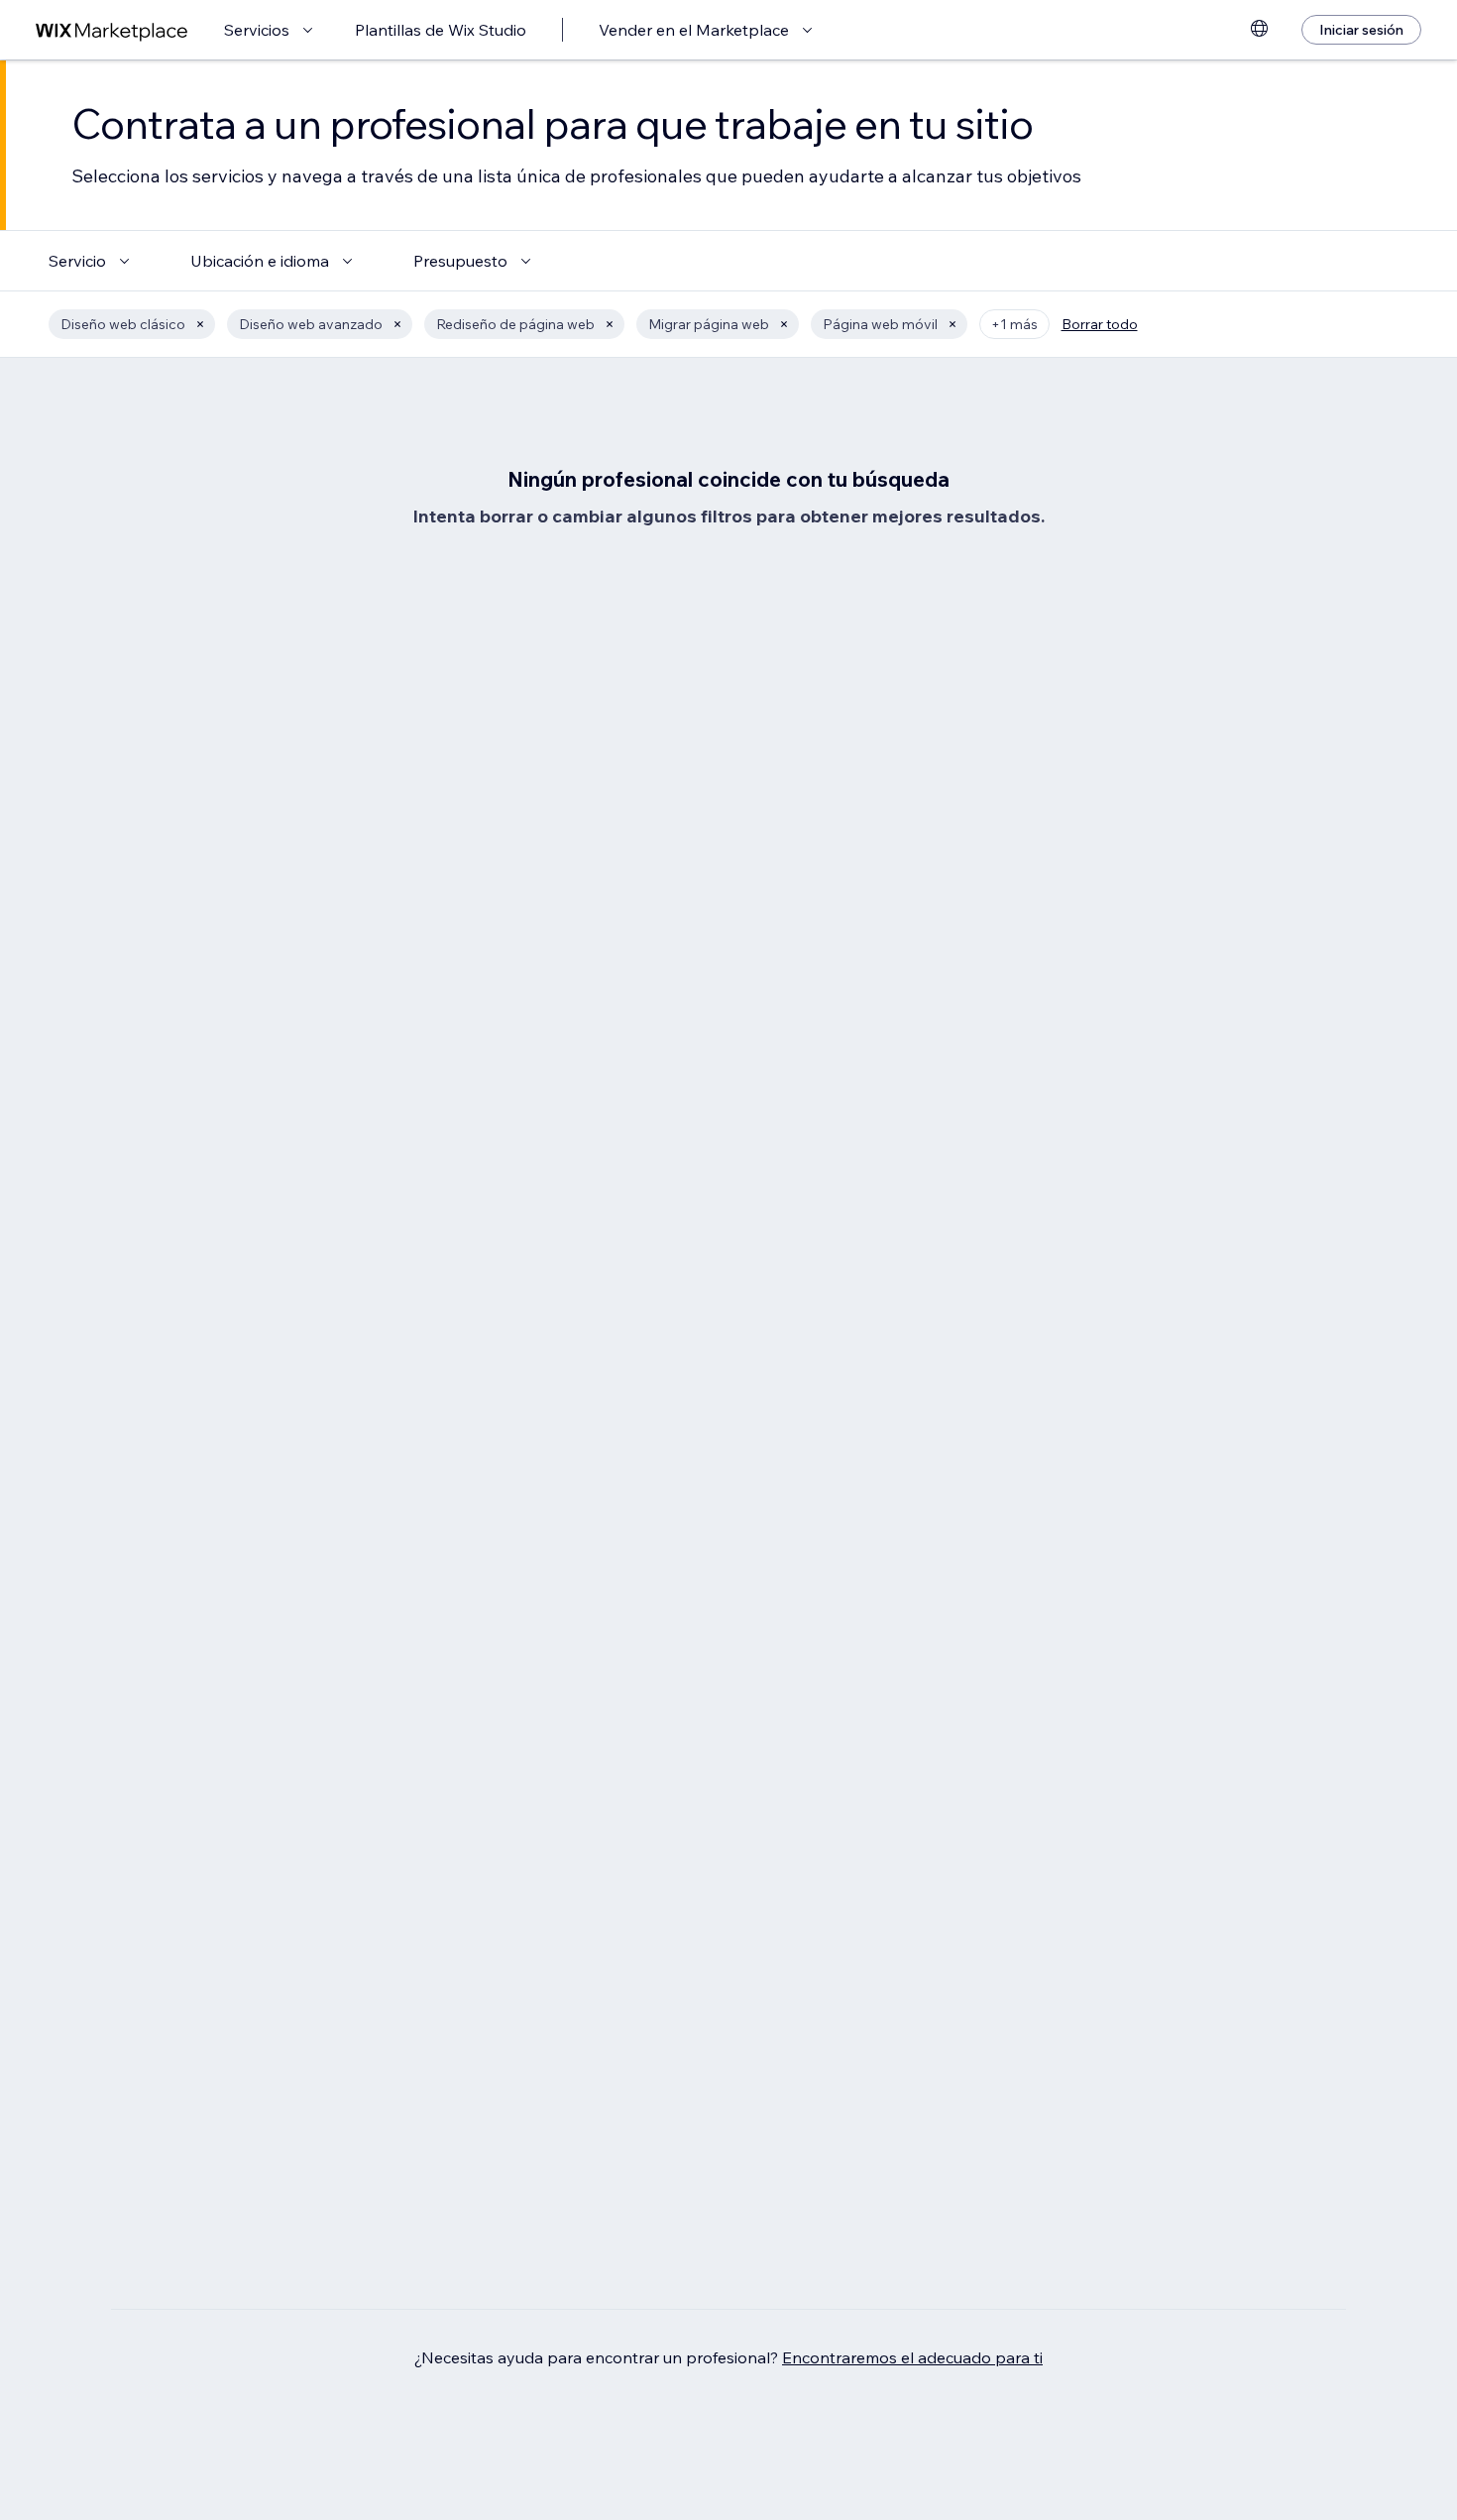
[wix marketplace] (112, 30)
